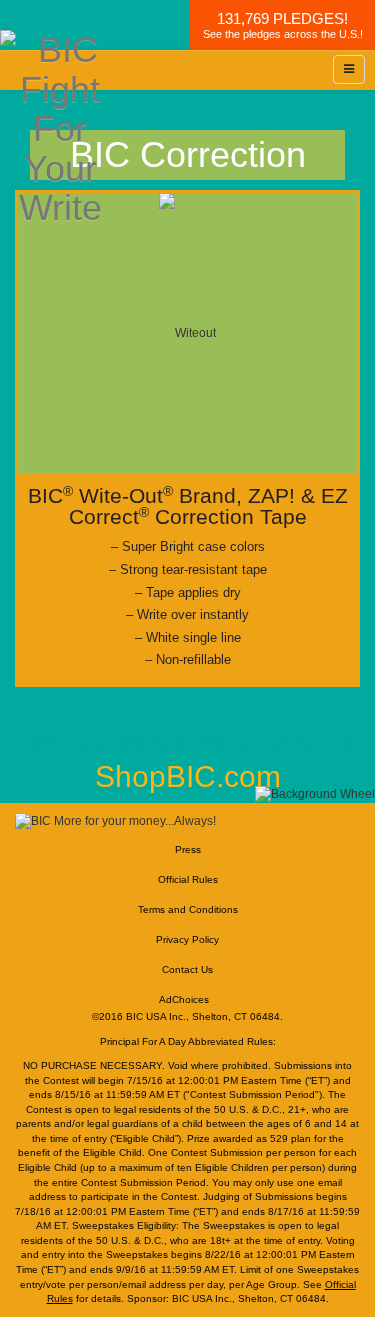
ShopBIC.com (188, 776)
